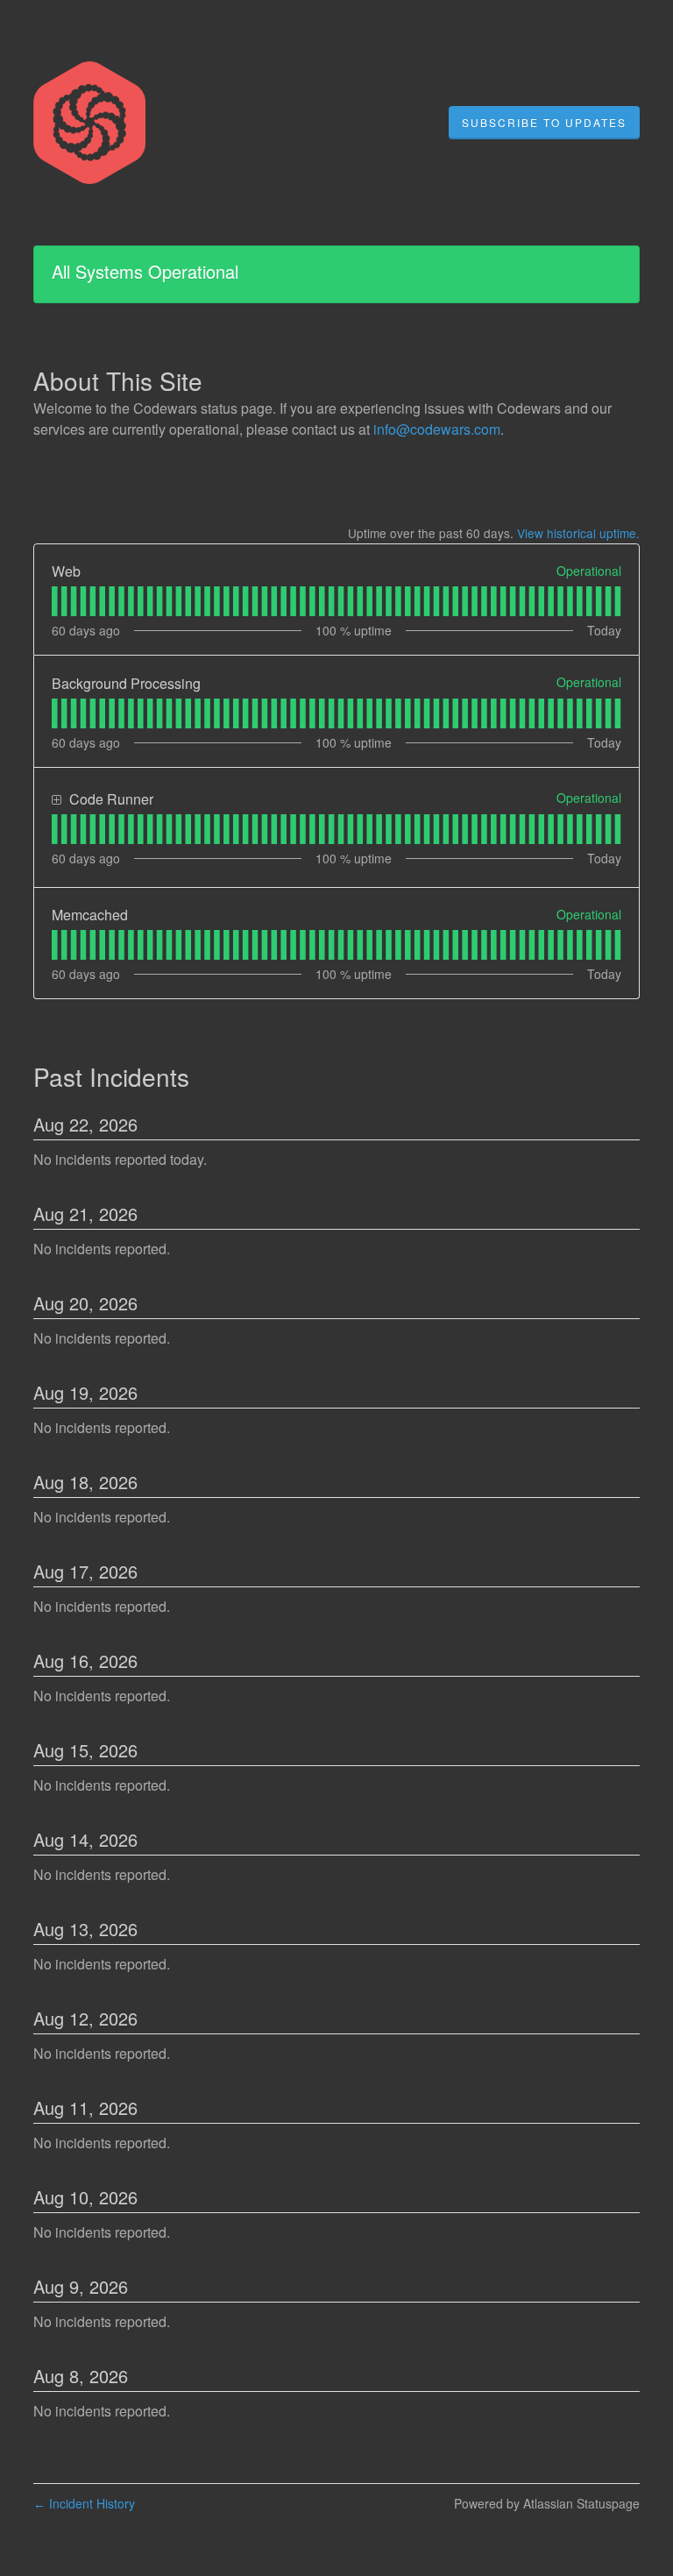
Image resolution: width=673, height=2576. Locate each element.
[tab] (55, 601)
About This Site (118, 380)
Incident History (84, 2503)
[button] (544, 123)
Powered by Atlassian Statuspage (547, 2503)
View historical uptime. (578, 533)
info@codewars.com (437, 429)
